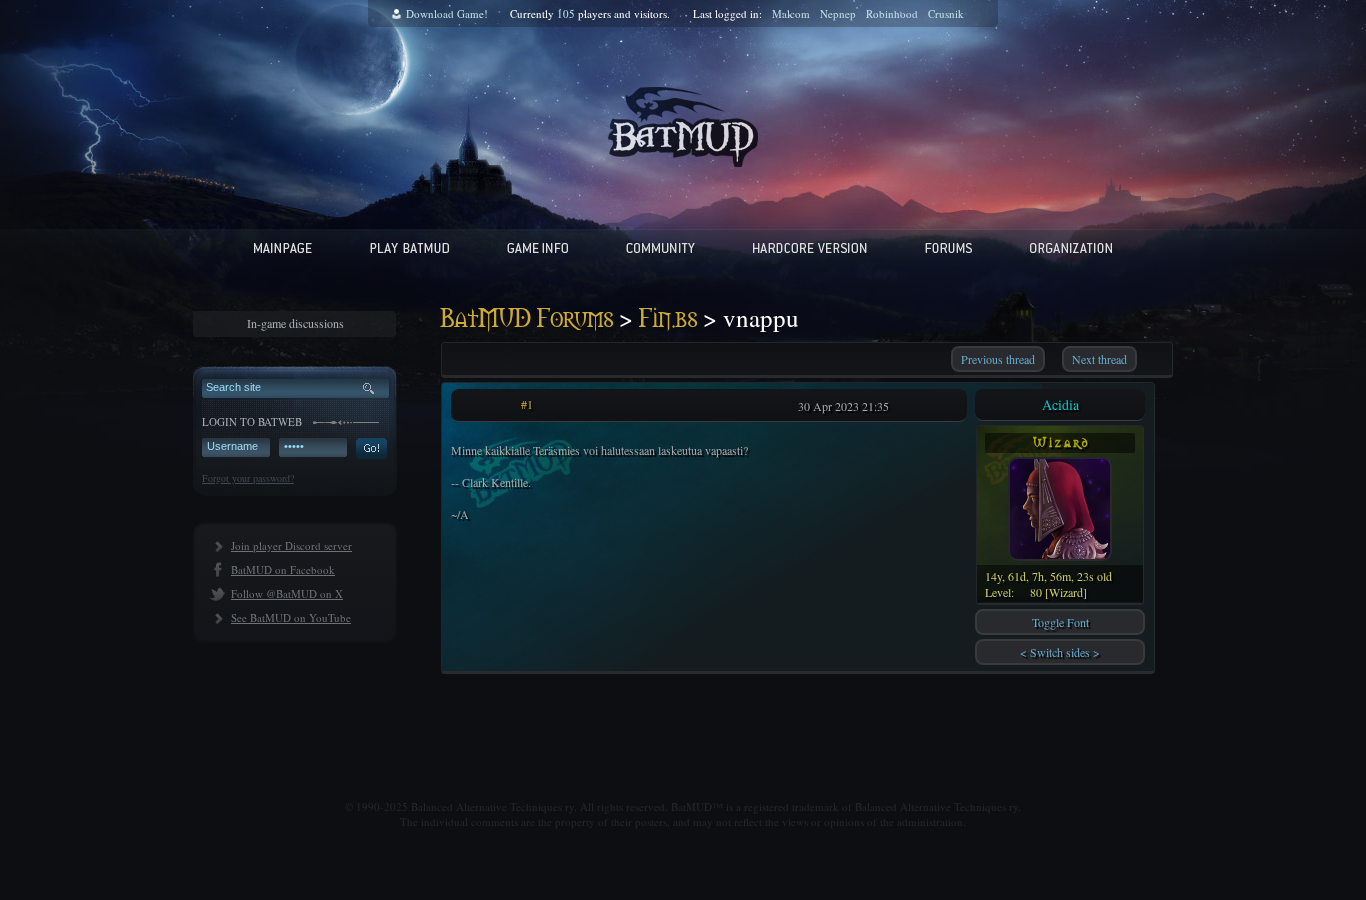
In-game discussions (295, 323)
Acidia (1060, 404)
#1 (527, 404)
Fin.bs (668, 319)
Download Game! (447, 13)
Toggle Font (1060, 622)
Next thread (1099, 359)
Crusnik (946, 13)
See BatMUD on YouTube (291, 617)
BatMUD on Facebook (283, 569)
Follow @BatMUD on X (287, 593)
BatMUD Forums (527, 319)
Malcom (791, 13)
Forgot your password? (248, 478)
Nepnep (838, 13)
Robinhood (892, 13)
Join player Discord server (291, 545)
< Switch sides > (1060, 652)
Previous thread (998, 359)
